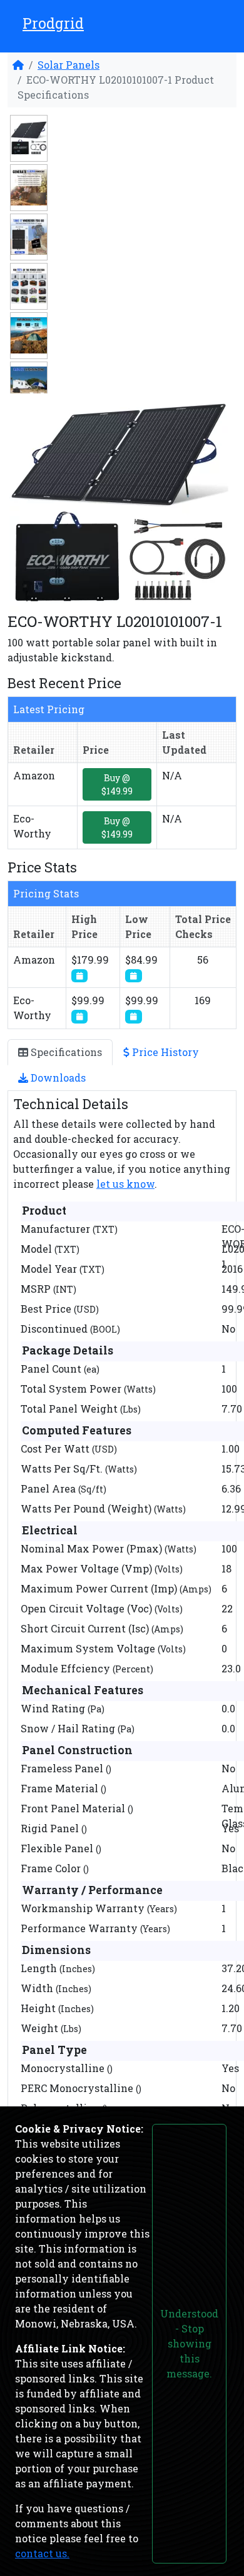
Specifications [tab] (65, 1052)
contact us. (42, 2553)
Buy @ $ (117, 784)
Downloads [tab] (57, 1078)
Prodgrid (53, 23)
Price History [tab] (164, 1052)
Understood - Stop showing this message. (189, 2343)
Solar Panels (69, 65)
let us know (125, 1184)
